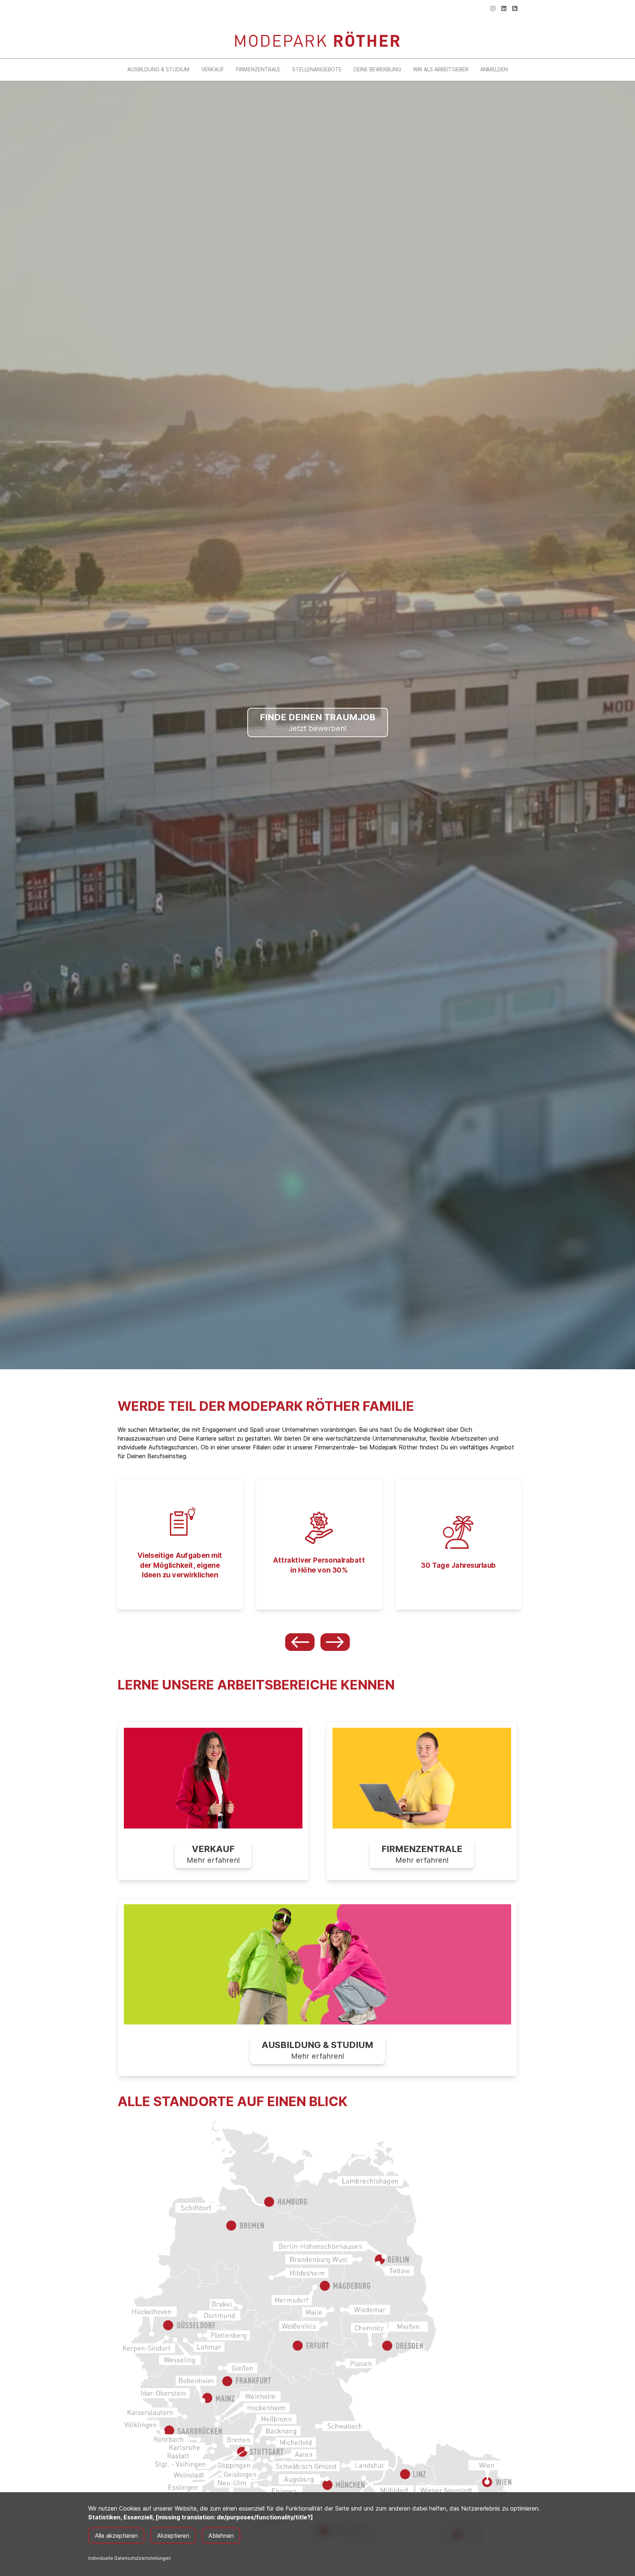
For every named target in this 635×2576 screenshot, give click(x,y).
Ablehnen (221, 2536)
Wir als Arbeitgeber (441, 69)
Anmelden (494, 69)
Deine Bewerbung (377, 69)
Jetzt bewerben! (318, 722)
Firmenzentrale (258, 69)
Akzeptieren (173, 2536)
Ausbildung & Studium (158, 69)
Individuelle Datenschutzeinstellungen (130, 2558)
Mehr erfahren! (213, 1854)
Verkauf (213, 69)
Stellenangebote (317, 69)
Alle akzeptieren (116, 2536)
